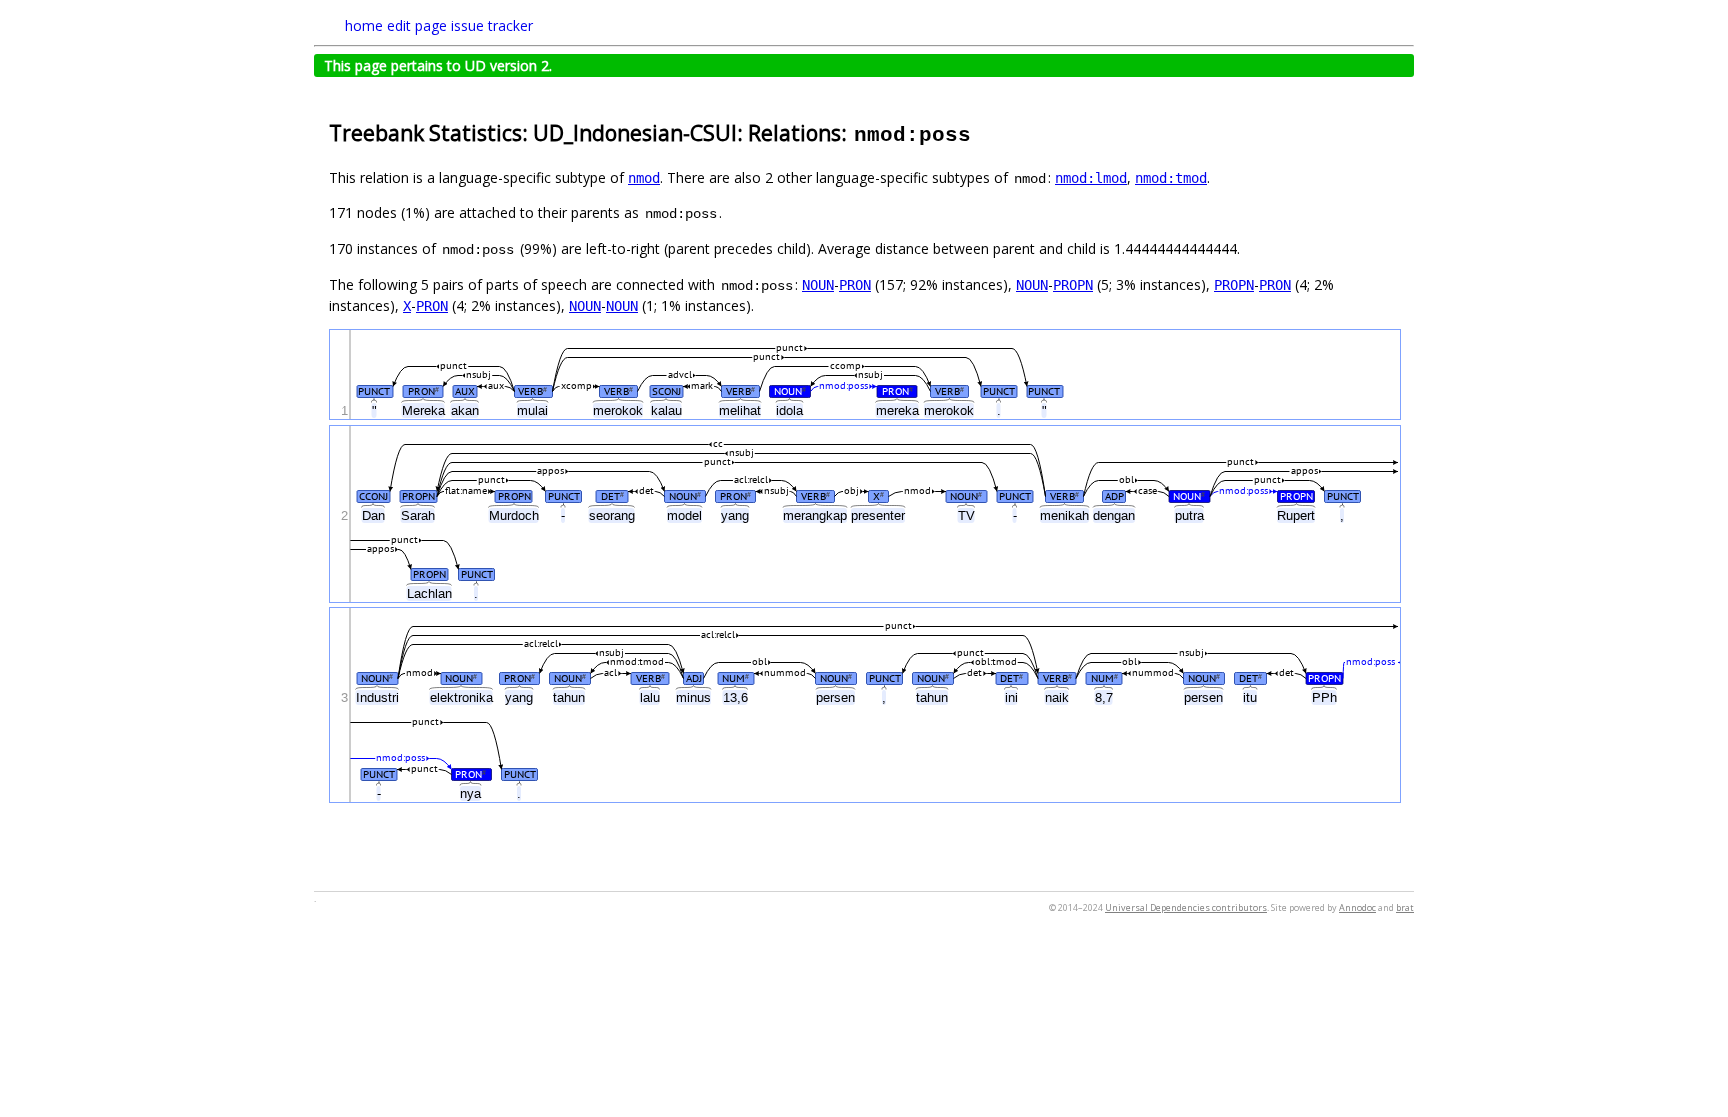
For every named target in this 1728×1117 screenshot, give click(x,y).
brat (1405, 907)
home (364, 25)
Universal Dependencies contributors (1186, 907)
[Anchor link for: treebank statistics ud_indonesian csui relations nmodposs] (983, 131)
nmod (644, 178)
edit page (417, 25)
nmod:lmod (1091, 178)
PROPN (1073, 285)
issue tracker (492, 25)
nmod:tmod (1171, 178)
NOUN (818, 285)
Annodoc (1357, 907)
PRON (855, 285)
